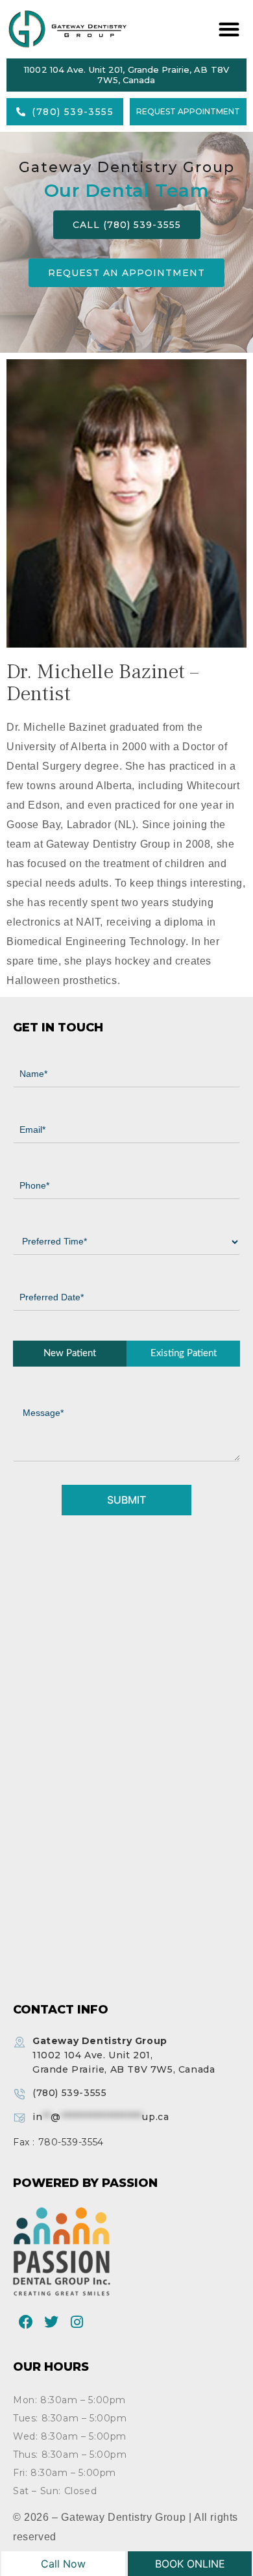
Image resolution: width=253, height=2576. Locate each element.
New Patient (70, 1353)
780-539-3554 (71, 2142)
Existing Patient (184, 1353)
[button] (227, 30)
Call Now (63, 2564)
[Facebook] (26, 2322)
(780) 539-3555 (69, 2093)
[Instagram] (77, 2322)
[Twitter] (52, 2322)
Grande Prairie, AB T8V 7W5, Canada (124, 2055)
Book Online (190, 2564)
